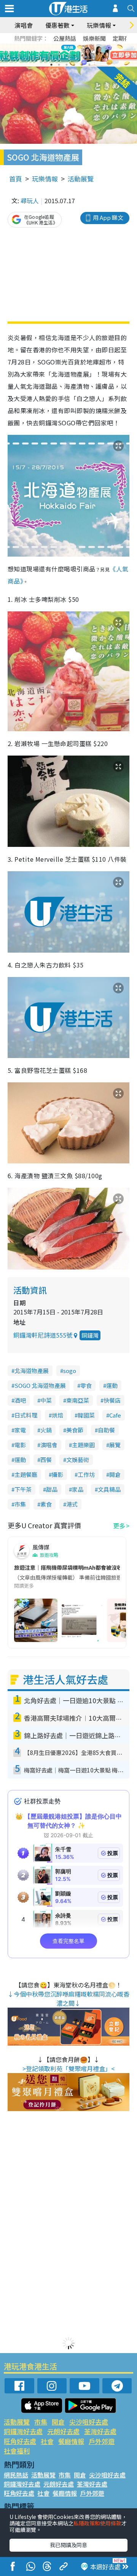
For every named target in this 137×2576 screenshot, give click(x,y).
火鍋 (46, 1430)
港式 (72, 1504)
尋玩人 (30, 200)
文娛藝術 (78, 1460)
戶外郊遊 (102, 2441)
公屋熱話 (65, 38)
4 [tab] (74, 56)
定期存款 (124, 38)
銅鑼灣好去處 (23, 2431)
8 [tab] (59, 65)
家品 (78, 1489)
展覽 (115, 1445)
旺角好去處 (20, 2441)
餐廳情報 (71, 2441)
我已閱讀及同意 (68, 2545)
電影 (20, 1445)
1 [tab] (51, 56)
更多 (119, 1526)
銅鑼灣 (90, 1335)
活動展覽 (81, 179)
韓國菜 (86, 1415)
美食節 (75, 1430)
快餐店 (112, 1400)
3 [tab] (67, 56)
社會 (47, 2441)
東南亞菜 (78, 1400)
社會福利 (17, 2451)
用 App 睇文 (108, 217)
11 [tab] (82, 65)
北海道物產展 (32, 1371)
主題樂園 (83, 1445)
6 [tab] (89, 56)
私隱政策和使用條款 (97, 2523)
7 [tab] (51, 65)
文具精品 (109, 1489)
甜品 (52, 1489)
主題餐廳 (26, 1474)
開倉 (115, 1474)
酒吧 (20, 1400)
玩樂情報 (45, 179)
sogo (70, 1371)
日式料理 (26, 1415)
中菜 (46, 1400)
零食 (86, 1385)
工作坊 (86, 1474)
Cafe (115, 1415)
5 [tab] (82, 56)
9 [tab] (67, 65)
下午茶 (23, 1489)
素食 (46, 1504)
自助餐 (106, 1430)
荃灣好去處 (100, 2431)
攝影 (57, 1474)
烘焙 (57, 1415)
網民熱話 (16, 2475)
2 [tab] (59, 56)
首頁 (16, 179)
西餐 (46, 1460)
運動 (112, 1385)
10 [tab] (74, 65)
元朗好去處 (63, 2431)
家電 (20, 1430)
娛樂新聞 (94, 38)
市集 (20, 1504)
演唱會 (24, 25)
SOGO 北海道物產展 (40, 1385)
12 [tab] (89, 65)
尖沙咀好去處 (89, 2422)
